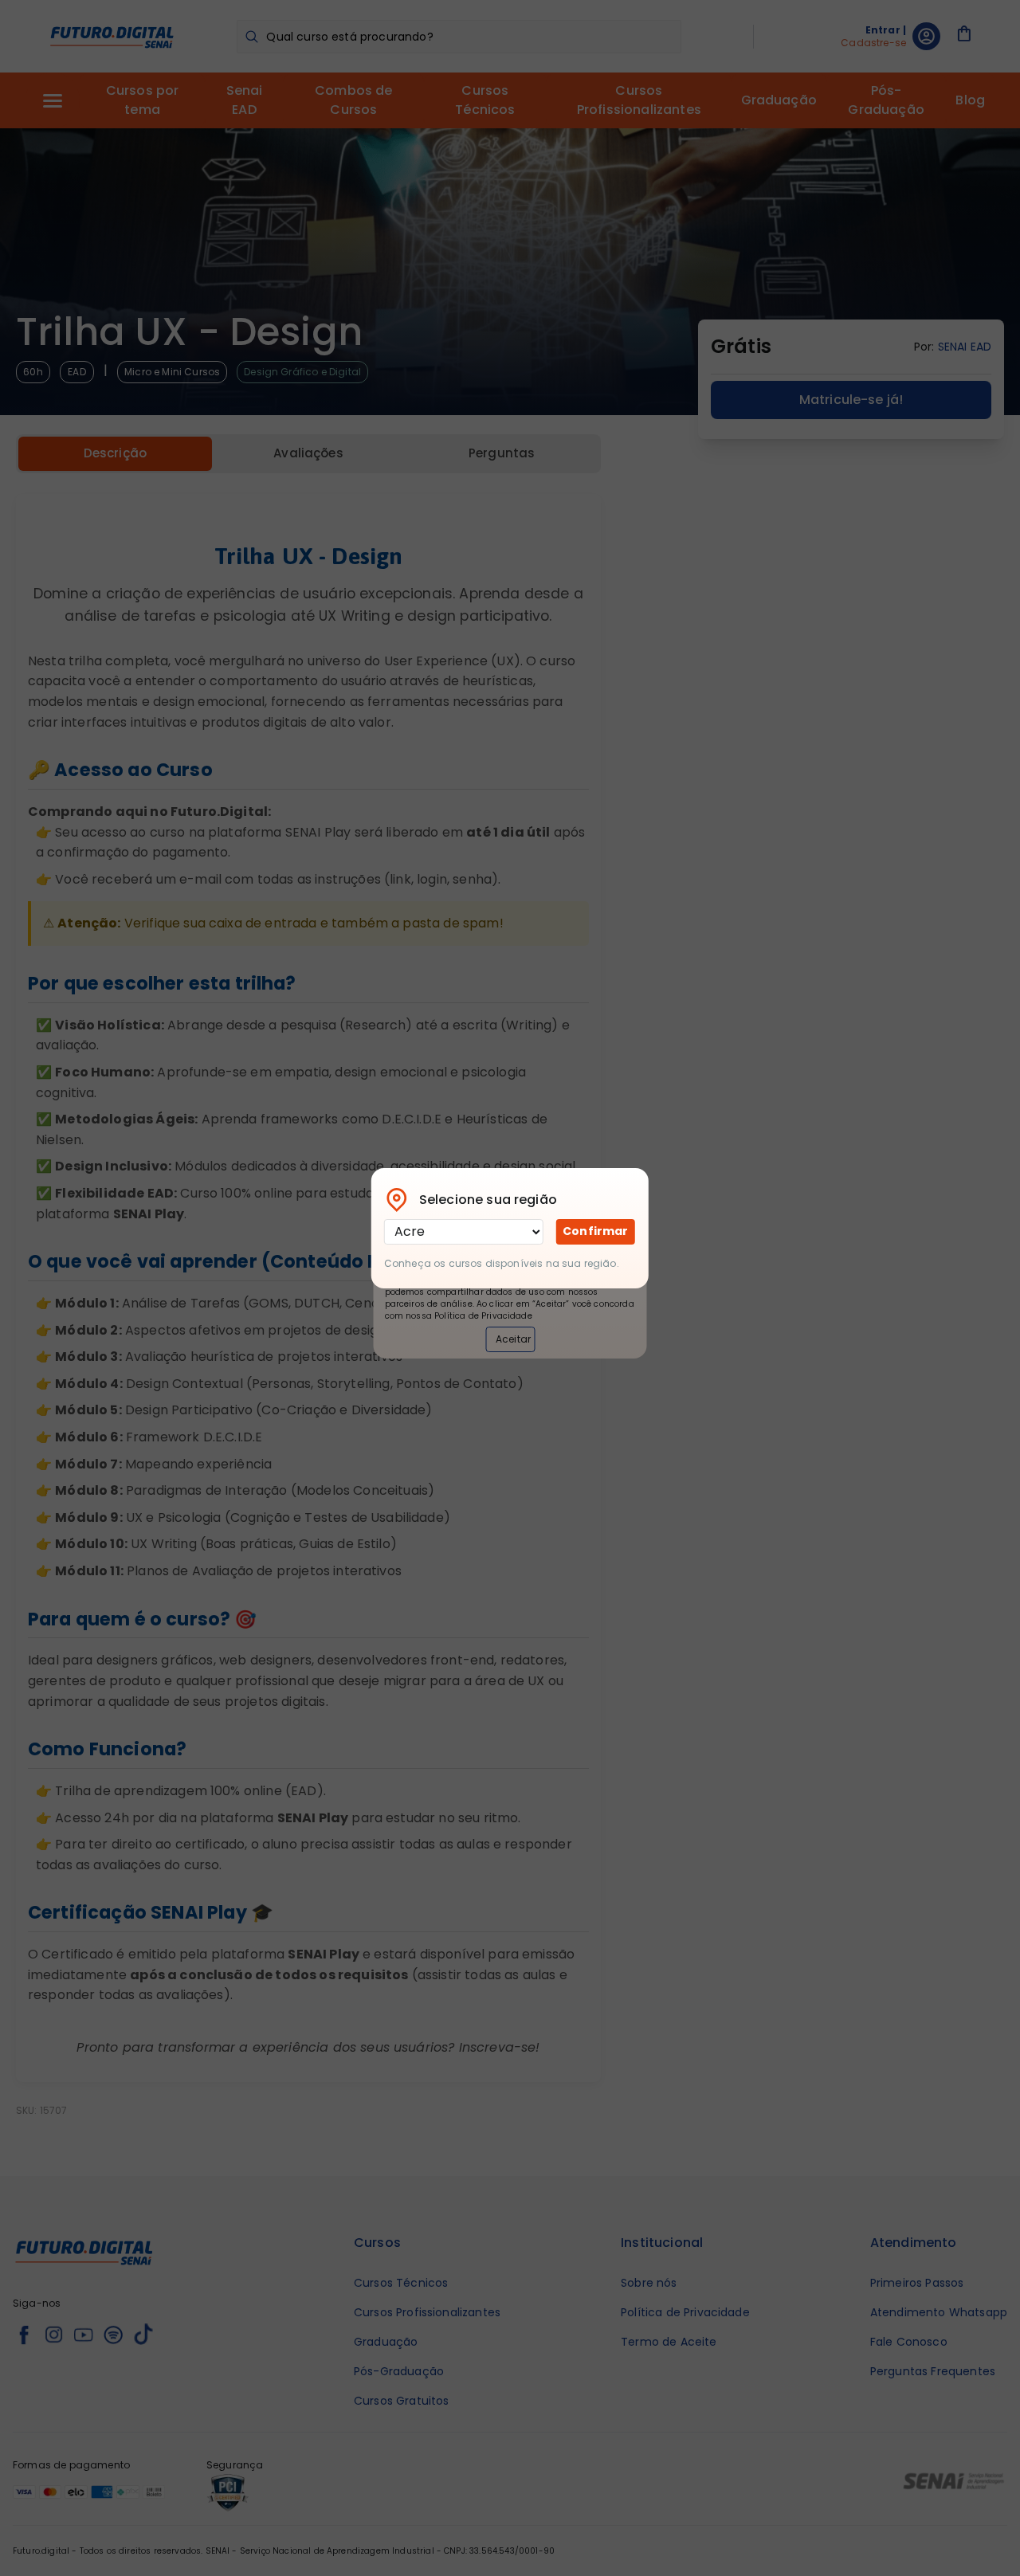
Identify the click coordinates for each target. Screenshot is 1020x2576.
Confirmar (595, 1231)
